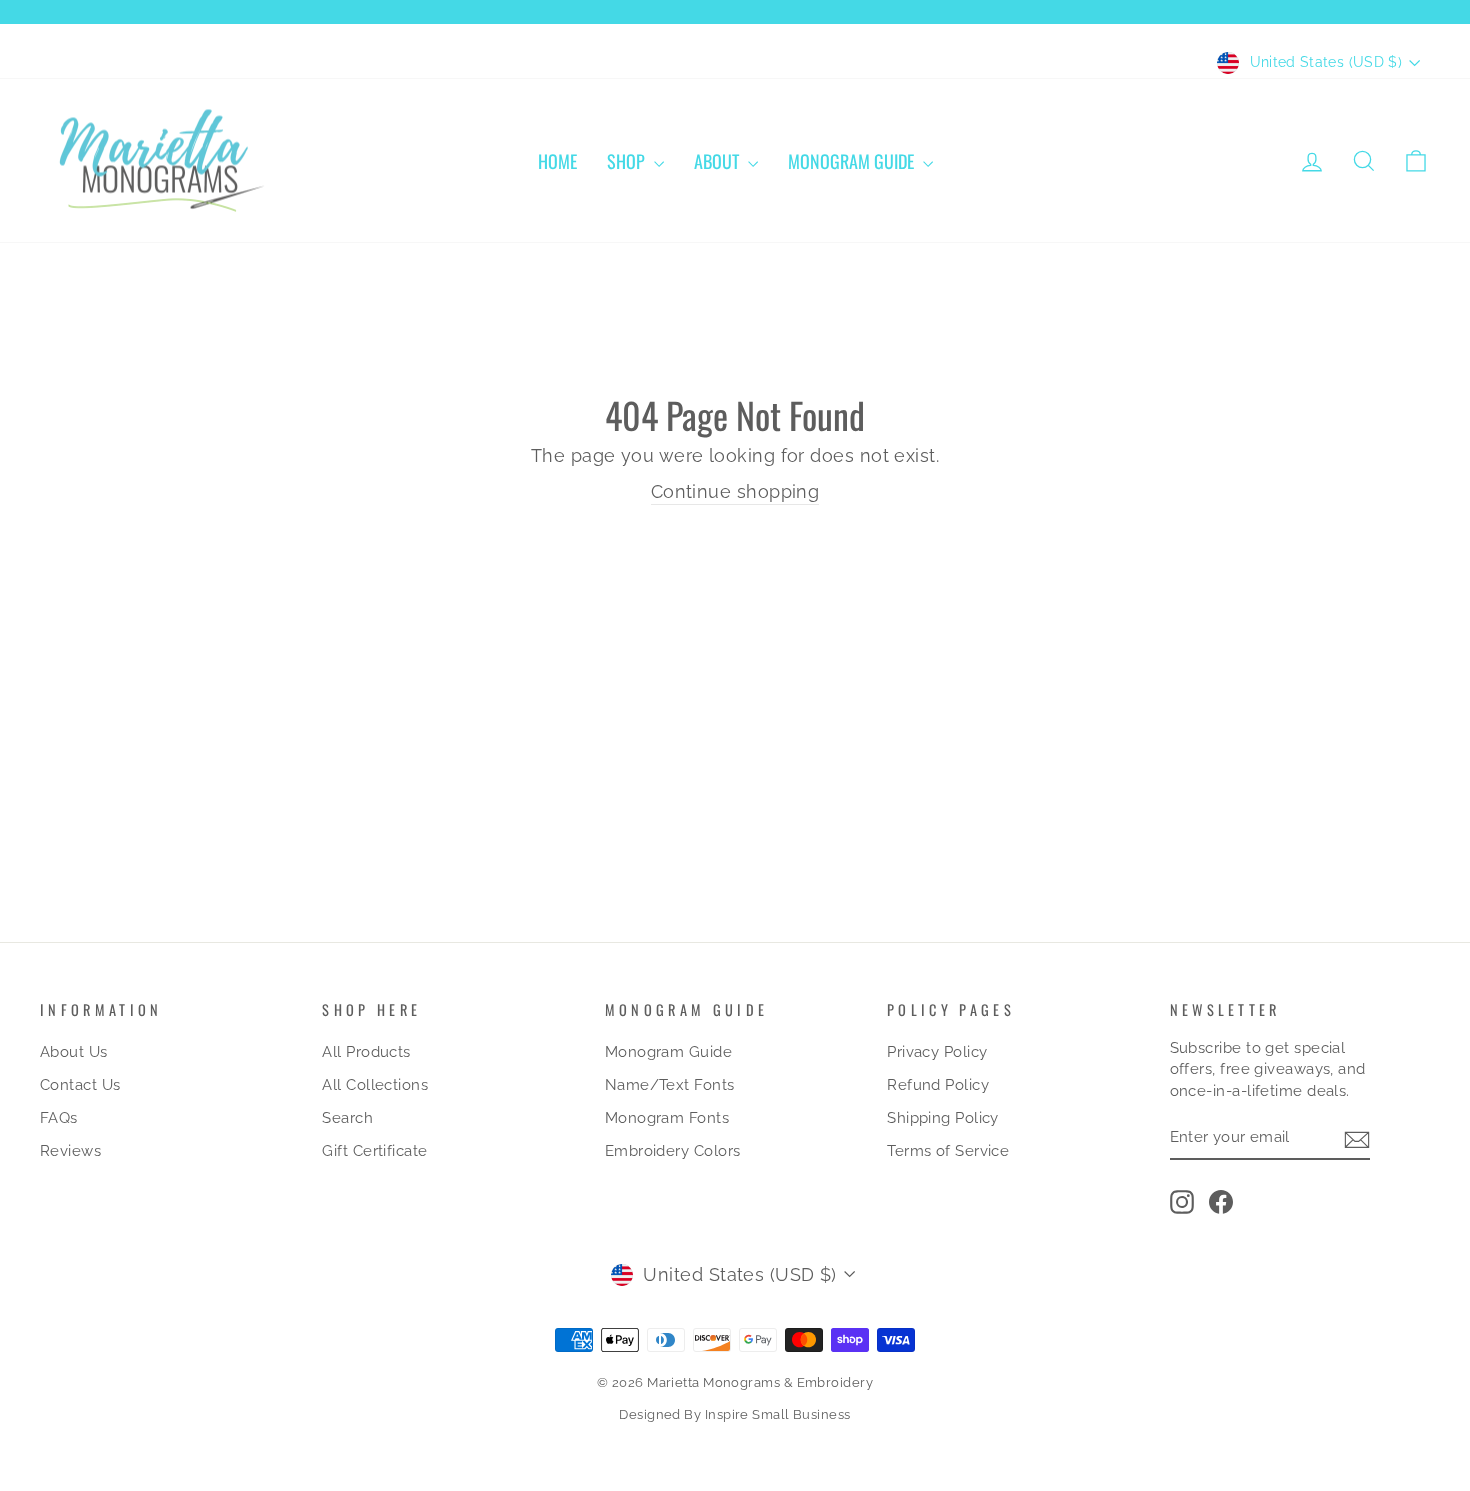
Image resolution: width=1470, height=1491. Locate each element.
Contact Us (80, 1085)
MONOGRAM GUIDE (853, 161)
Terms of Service (948, 1151)
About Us (74, 1052)
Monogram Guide (668, 1052)
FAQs (59, 1118)
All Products (366, 1052)
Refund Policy (938, 1085)
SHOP (628, 161)
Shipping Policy (943, 1118)
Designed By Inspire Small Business (734, 1414)
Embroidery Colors (673, 1151)
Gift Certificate (374, 1151)
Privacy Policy (937, 1052)
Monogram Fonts (667, 1118)
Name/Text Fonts (670, 1085)
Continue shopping (735, 491)
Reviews (70, 1151)
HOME (557, 161)
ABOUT (718, 161)
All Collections (375, 1085)
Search (347, 1118)
